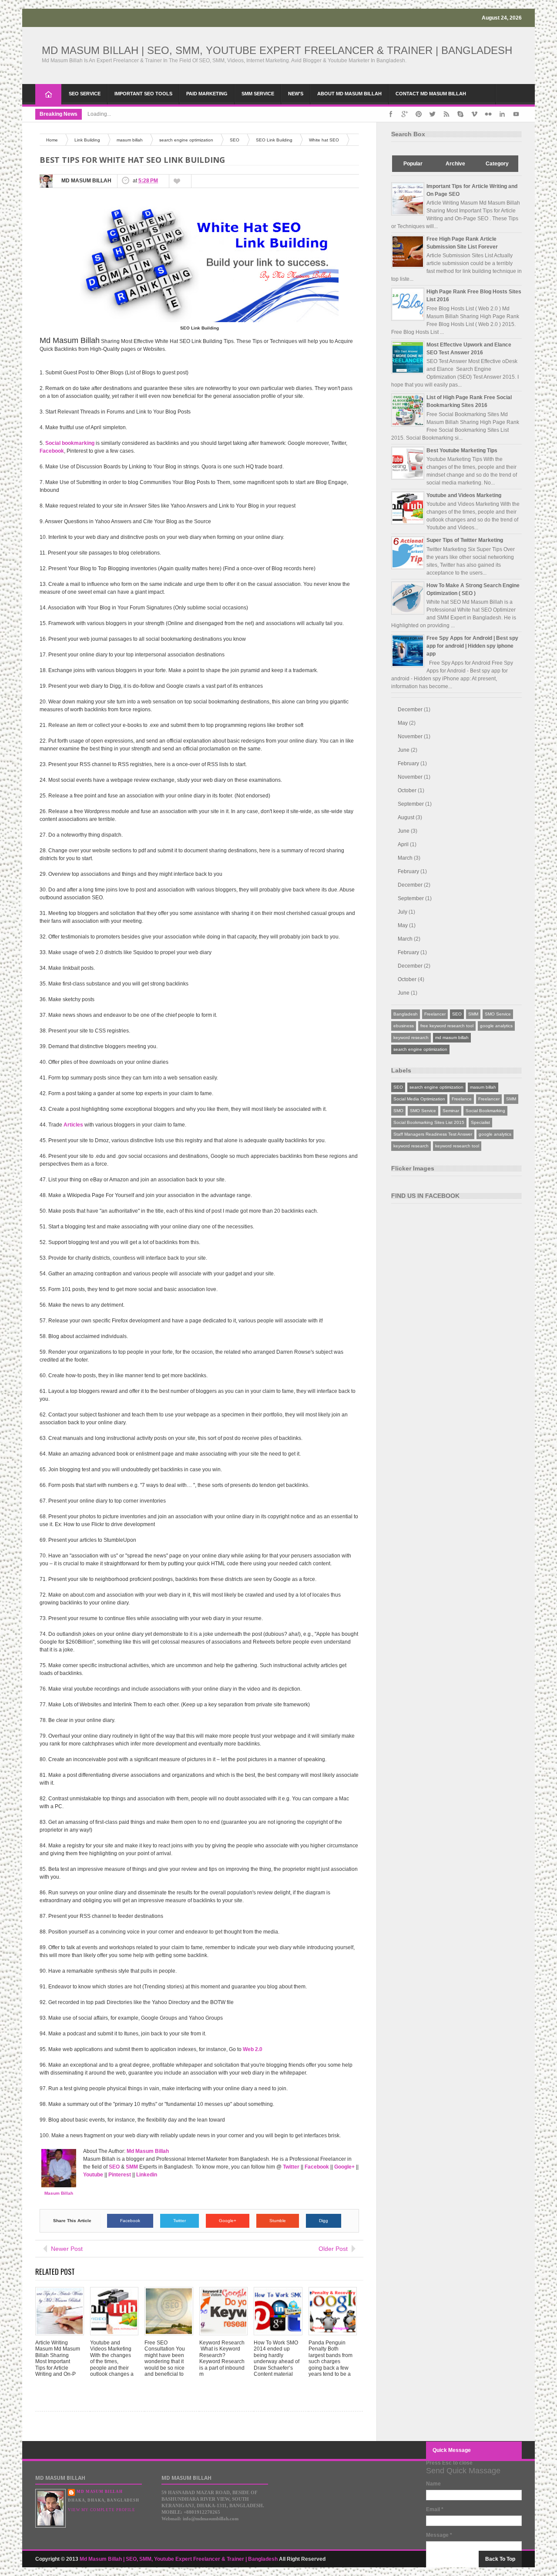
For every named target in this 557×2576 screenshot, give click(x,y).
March (405, 858)
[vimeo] (474, 114)
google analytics (496, 1026)
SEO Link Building (274, 140)
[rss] (446, 114)
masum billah (130, 140)
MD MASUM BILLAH (100, 2492)
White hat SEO (324, 140)
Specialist (480, 1122)
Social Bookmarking (485, 1111)
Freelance (462, 1099)
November (410, 736)
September (411, 804)
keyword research (411, 1037)
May (403, 723)
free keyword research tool (447, 1026)
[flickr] (488, 114)
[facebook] (391, 114)
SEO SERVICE (85, 94)
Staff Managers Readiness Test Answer (433, 1134)
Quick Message (452, 2450)
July (403, 912)
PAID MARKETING (207, 94)
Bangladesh (406, 1014)
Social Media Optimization (419, 1099)
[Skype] (460, 114)
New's (296, 94)
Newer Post (67, 2249)
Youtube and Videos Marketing (464, 495)
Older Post (333, 2249)
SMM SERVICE (258, 94)
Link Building (87, 140)
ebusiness (404, 1026)
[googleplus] (405, 114)
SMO (398, 1111)
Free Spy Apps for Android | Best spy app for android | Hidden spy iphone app (472, 646)
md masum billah (452, 1037)
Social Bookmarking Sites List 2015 (429, 1122)
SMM (473, 1014)
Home (48, 94)
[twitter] (433, 114)
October (407, 790)
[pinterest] (419, 114)
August (406, 817)
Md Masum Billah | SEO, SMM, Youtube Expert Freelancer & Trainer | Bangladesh (277, 50)
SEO (235, 140)
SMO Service (498, 1014)
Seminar (451, 1111)
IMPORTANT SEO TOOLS (143, 94)
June (404, 750)
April (403, 844)
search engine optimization (186, 140)
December (410, 710)
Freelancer (435, 1014)
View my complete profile (102, 2510)
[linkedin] (502, 114)
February (408, 763)
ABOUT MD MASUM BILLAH (349, 94)
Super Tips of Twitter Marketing (465, 540)
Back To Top (500, 2559)
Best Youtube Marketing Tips (462, 451)
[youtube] (516, 114)
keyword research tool (457, 1146)
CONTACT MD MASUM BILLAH (431, 94)
